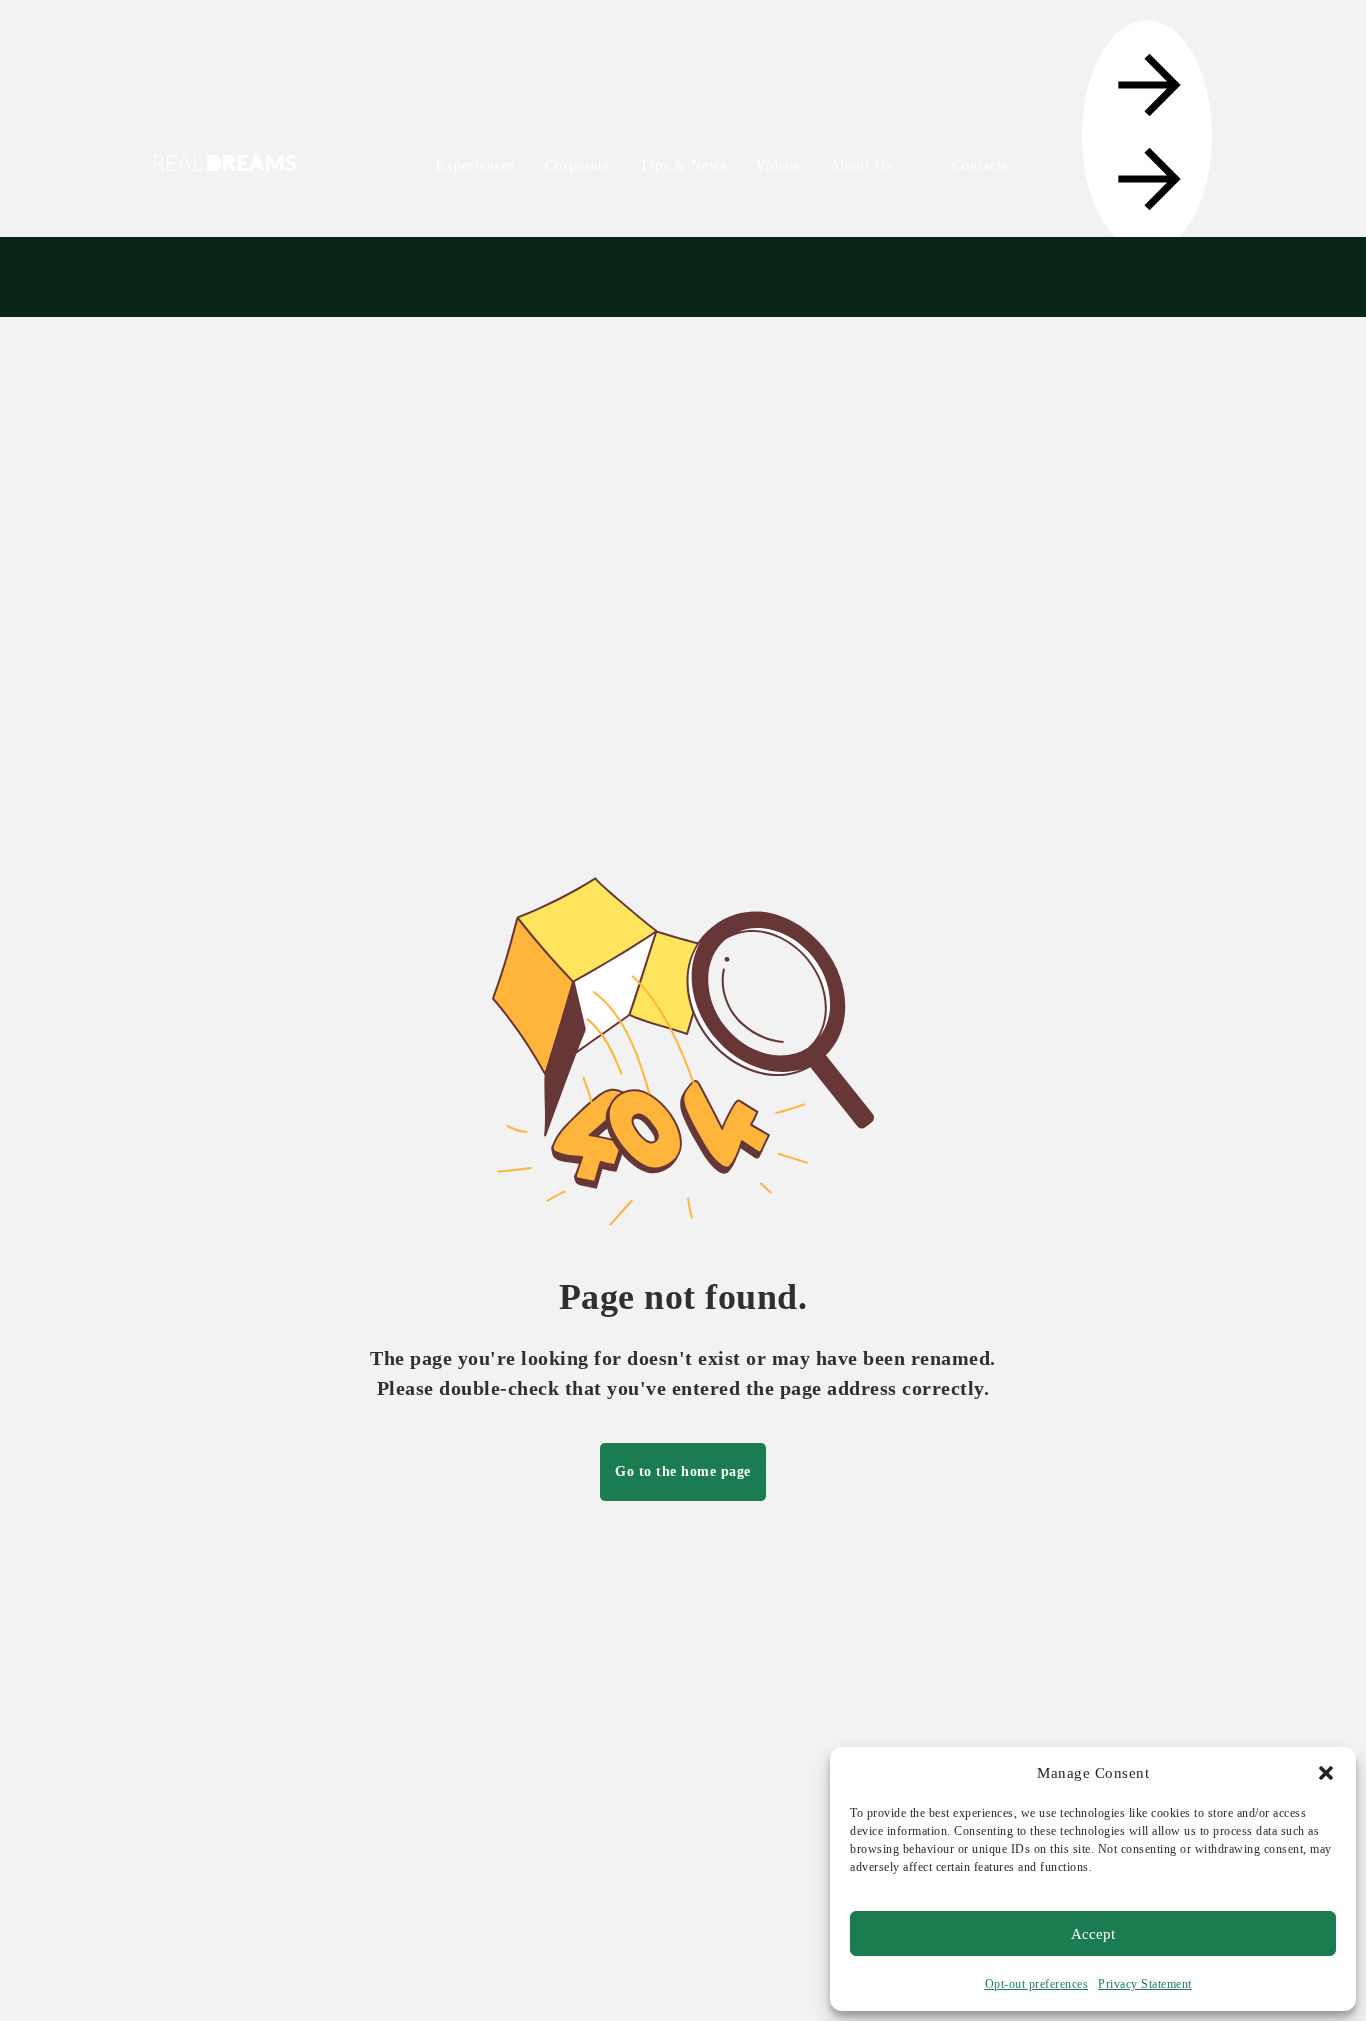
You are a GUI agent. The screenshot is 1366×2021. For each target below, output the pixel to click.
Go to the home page (683, 1471)
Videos (778, 165)
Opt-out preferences (1037, 1984)
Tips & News (683, 165)
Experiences (475, 165)
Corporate (577, 165)
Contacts (980, 165)
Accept (1093, 1934)
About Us (861, 165)
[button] (1326, 1773)
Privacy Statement (1145, 1984)
